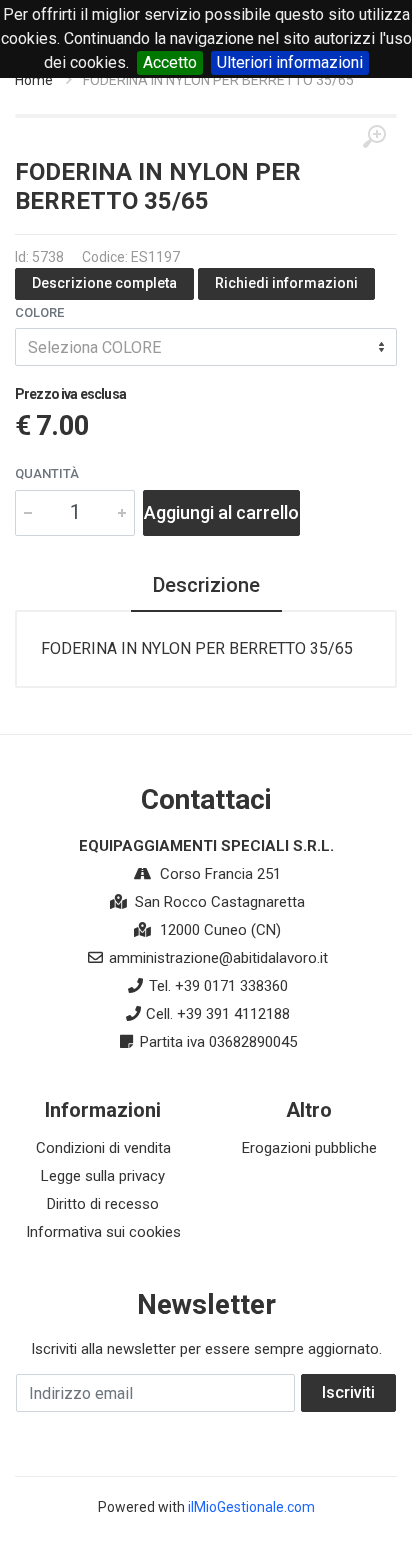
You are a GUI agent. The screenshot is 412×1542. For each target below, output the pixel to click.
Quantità (47, 473)
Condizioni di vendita (103, 1148)
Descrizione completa (104, 283)
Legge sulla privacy (103, 1176)
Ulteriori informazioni (290, 62)
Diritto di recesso (103, 1204)
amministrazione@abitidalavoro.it (218, 958)
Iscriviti (348, 1392)
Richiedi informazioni (286, 283)
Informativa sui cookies (103, 1232)
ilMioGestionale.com (251, 1507)
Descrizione (206, 585)
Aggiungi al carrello (221, 512)
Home (34, 80)
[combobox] (206, 347)
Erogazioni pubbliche (309, 1148)
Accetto (170, 62)
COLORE (39, 312)
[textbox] (206, 347)
